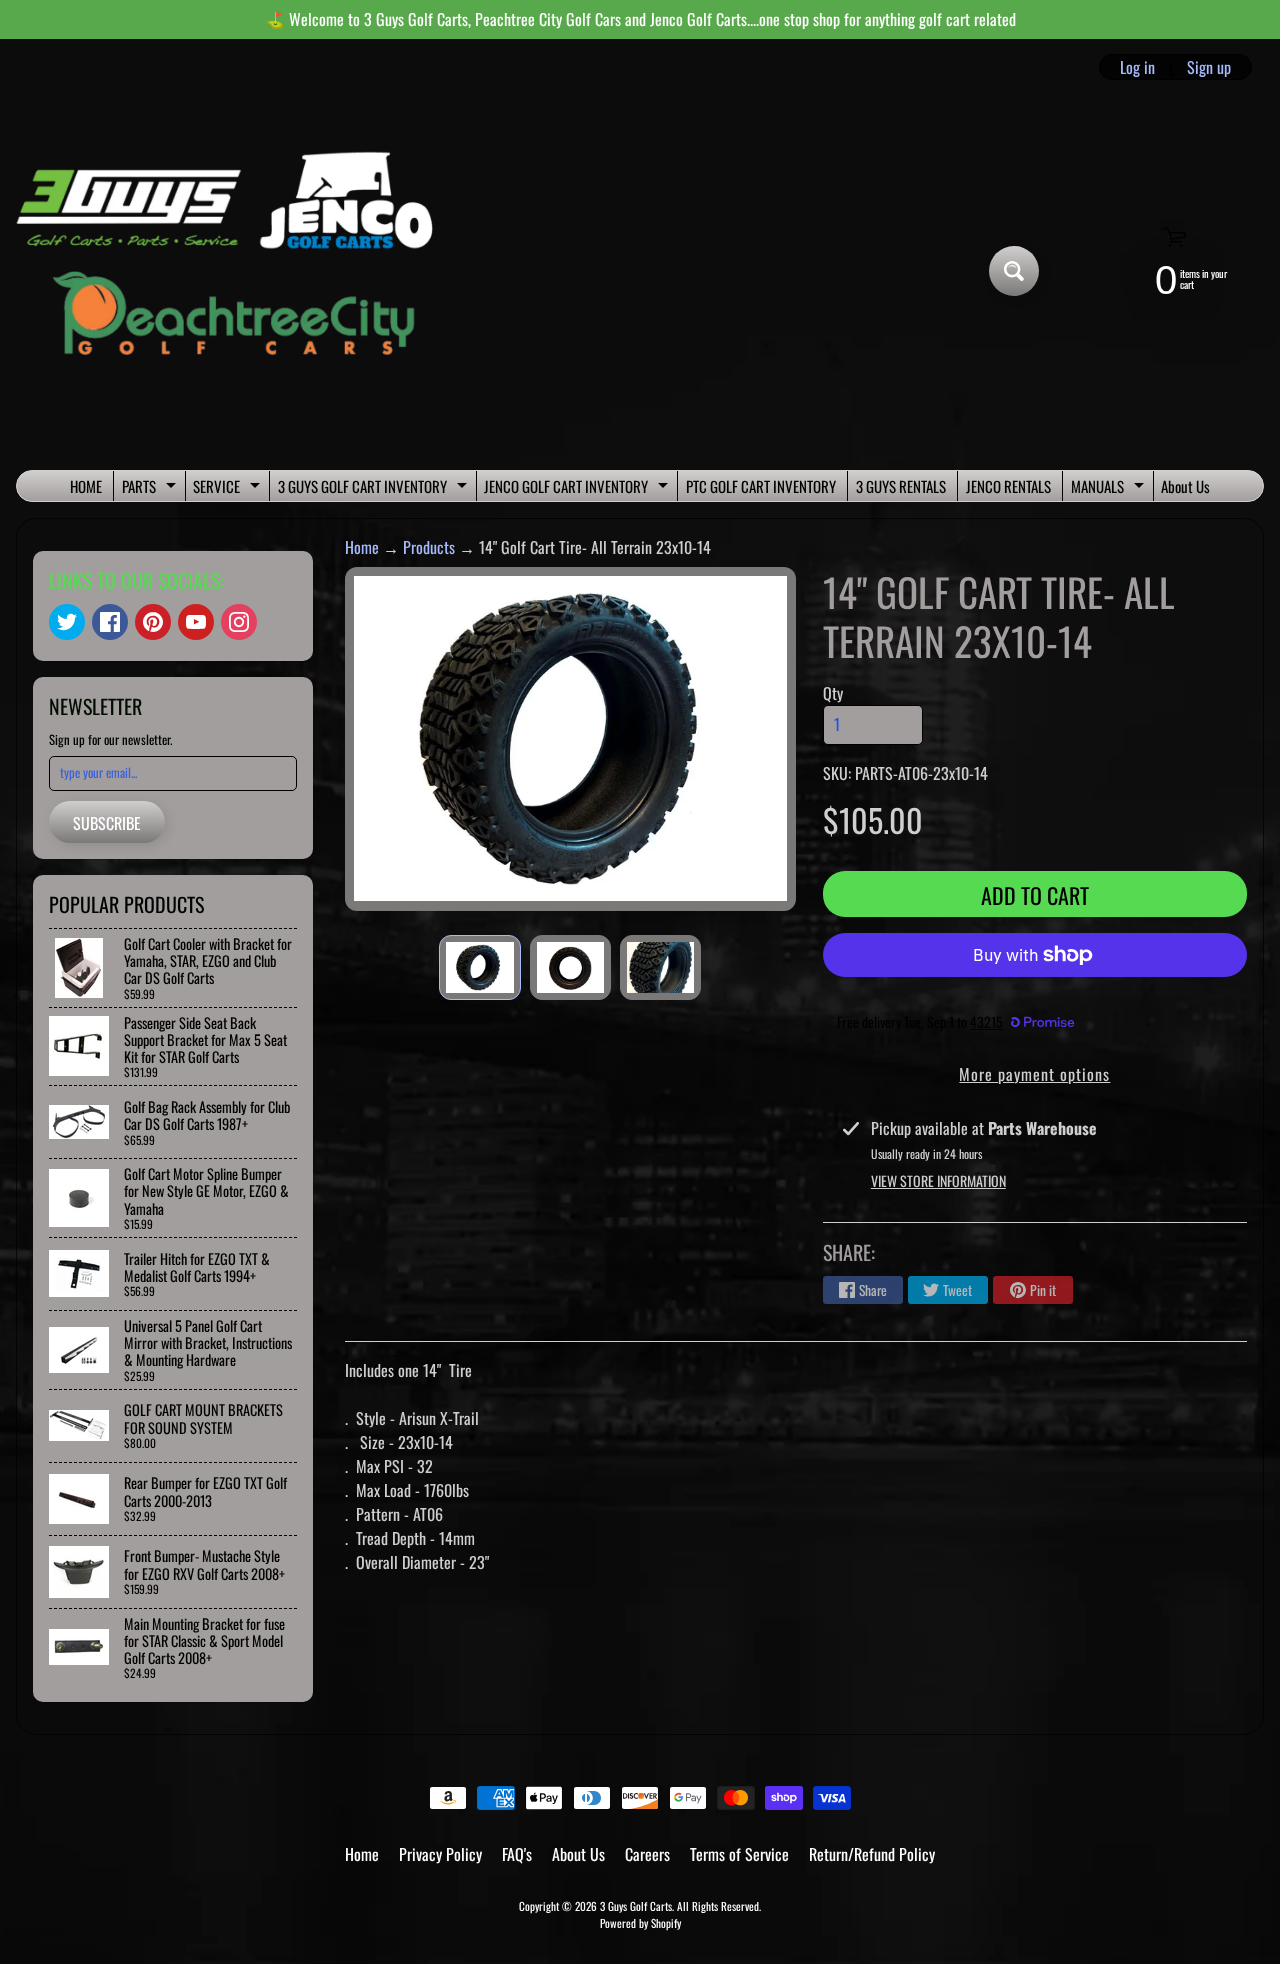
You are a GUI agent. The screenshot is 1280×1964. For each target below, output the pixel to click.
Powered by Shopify (640, 1923)
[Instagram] (239, 622)
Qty (833, 693)
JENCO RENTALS (1008, 486)
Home (362, 547)
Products (429, 547)
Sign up (1209, 67)
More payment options (1034, 1074)
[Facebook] (110, 622)
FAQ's (517, 1854)
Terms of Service (739, 1854)
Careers (647, 1854)
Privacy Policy (440, 1854)
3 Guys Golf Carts (636, 1906)
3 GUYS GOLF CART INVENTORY (375, 488)
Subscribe (107, 823)
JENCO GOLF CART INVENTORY (578, 488)
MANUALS (1110, 488)
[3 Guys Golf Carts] (233, 271)
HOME (86, 486)
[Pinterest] (153, 622)
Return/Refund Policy (872, 1854)
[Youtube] (196, 622)
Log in (1137, 67)
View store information (938, 1180)
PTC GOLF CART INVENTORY (761, 486)
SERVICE (229, 488)
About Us (1185, 486)
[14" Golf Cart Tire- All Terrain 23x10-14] (479, 967)
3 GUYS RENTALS (901, 486)
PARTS (151, 488)
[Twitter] (67, 622)
